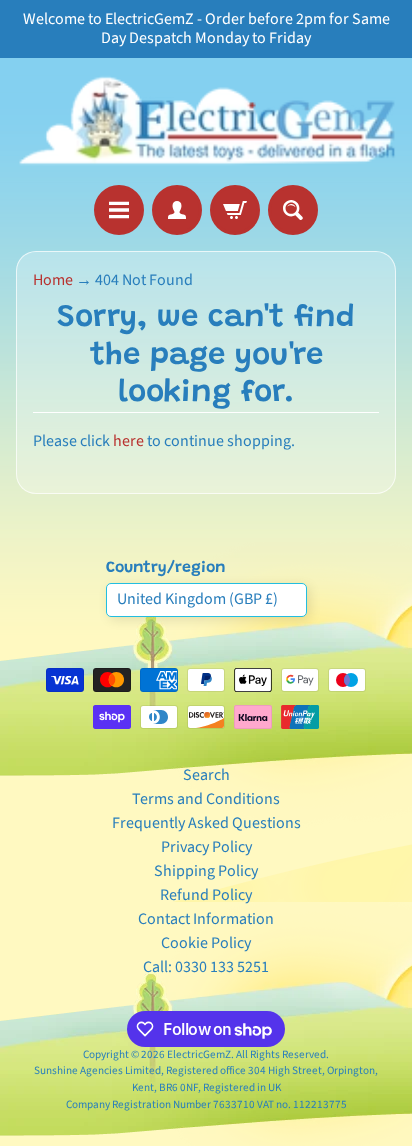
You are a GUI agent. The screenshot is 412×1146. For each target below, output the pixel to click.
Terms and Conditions (206, 799)
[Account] (177, 210)
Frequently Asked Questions (206, 823)
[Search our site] (293, 210)
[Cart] (235, 210)
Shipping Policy (206, 871)
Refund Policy (206, 895)
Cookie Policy (206, 943)
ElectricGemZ (199, 1054)
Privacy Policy (206, 847)
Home (53, 280)
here (128, 441)
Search (206, 775)
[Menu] (119, 210)
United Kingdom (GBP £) (197, 599)
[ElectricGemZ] (206, 121)
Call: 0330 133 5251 (206, 967)
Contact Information (206, 919)
